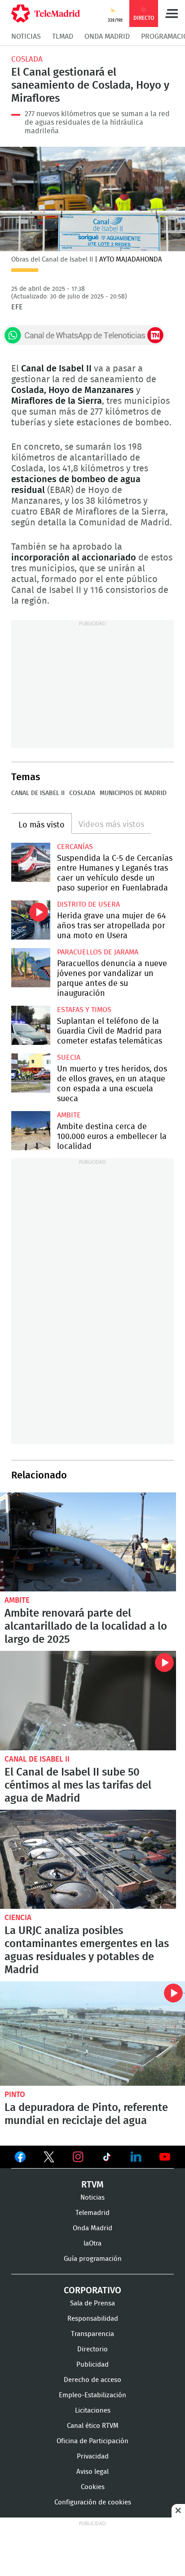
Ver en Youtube (165, 2157)
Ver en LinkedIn (136, 2157)
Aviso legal (92, 2472)
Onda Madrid (107, 36)
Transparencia (92, 2334)
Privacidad (93, 2456)
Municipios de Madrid (133, 793)
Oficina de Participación (92, 2441)
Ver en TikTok (107, 2159)
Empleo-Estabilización (92, 2395)
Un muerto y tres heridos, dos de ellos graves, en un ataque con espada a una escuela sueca (31, 1073)
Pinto (15, 2095)
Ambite (69, 1115)
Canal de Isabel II (38, 793)
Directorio (92, 2349)
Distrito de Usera (88, 904)
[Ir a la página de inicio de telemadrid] (46, 14)
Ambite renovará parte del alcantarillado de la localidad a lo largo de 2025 (88, 1542)
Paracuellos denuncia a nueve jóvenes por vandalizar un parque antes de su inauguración (31, 968)
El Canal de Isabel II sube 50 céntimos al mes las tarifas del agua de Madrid (88, 1701)
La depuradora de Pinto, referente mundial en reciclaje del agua (92, 2034)
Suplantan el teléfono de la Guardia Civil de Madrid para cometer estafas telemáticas (31, 1025)
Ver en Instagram (78, 2157)
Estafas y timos (84, 1010)
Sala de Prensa (92, 2303)
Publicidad (92, 2365)
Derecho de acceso (92, 2380)
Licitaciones (93, 2411)
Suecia (69, 1058)
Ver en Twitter (49, 2159)
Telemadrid (92, 2213)
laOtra (92, 2244)
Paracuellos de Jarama (98, 952)
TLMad (63, 36)
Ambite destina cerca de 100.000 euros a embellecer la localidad (31, 1131)
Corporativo (92, 2291)
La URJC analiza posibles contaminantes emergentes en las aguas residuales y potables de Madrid (88, 1860)
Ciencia (18, 1918)
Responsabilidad (93, 2319)
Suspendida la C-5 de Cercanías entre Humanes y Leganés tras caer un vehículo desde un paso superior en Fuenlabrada (31, 862)
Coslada (27, 59)
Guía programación (93, 2259)
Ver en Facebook (20, 2159)
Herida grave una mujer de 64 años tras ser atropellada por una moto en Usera (31, 920)
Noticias (26, 36)
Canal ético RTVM (93, 2426)
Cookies (93, 2487)
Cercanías (75, 847)
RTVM (92, 2185)
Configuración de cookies (93, 2502)
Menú (172, 14)
